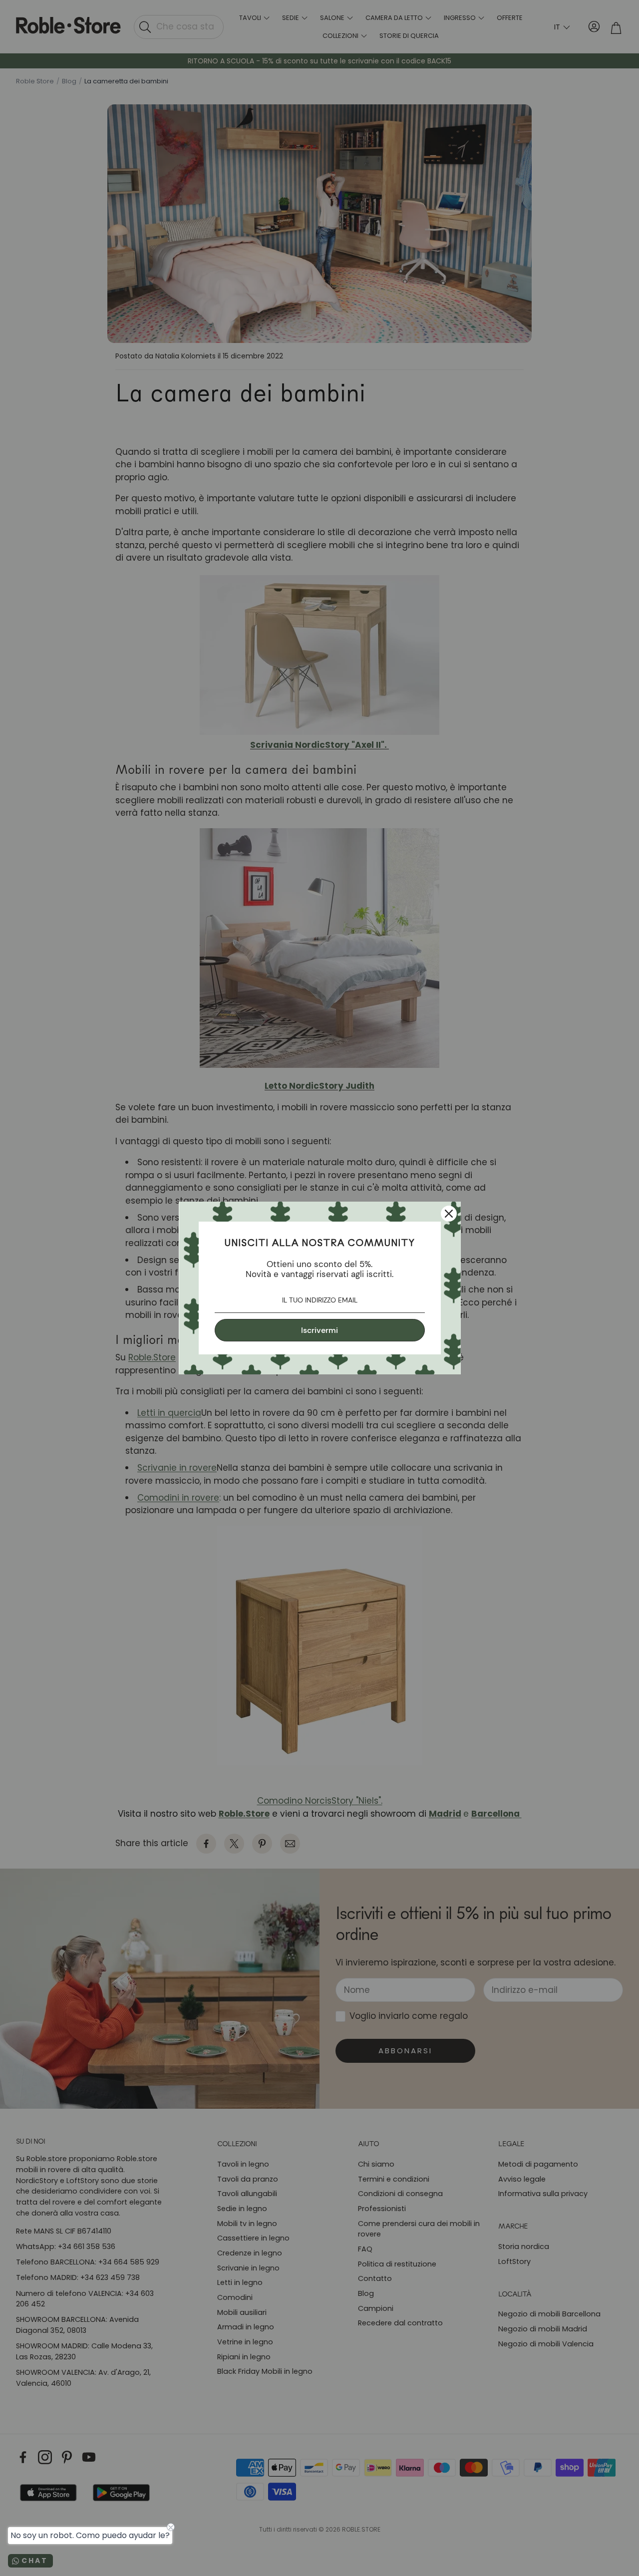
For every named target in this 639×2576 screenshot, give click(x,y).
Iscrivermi (319, 1330)
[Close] (449, 1214)
